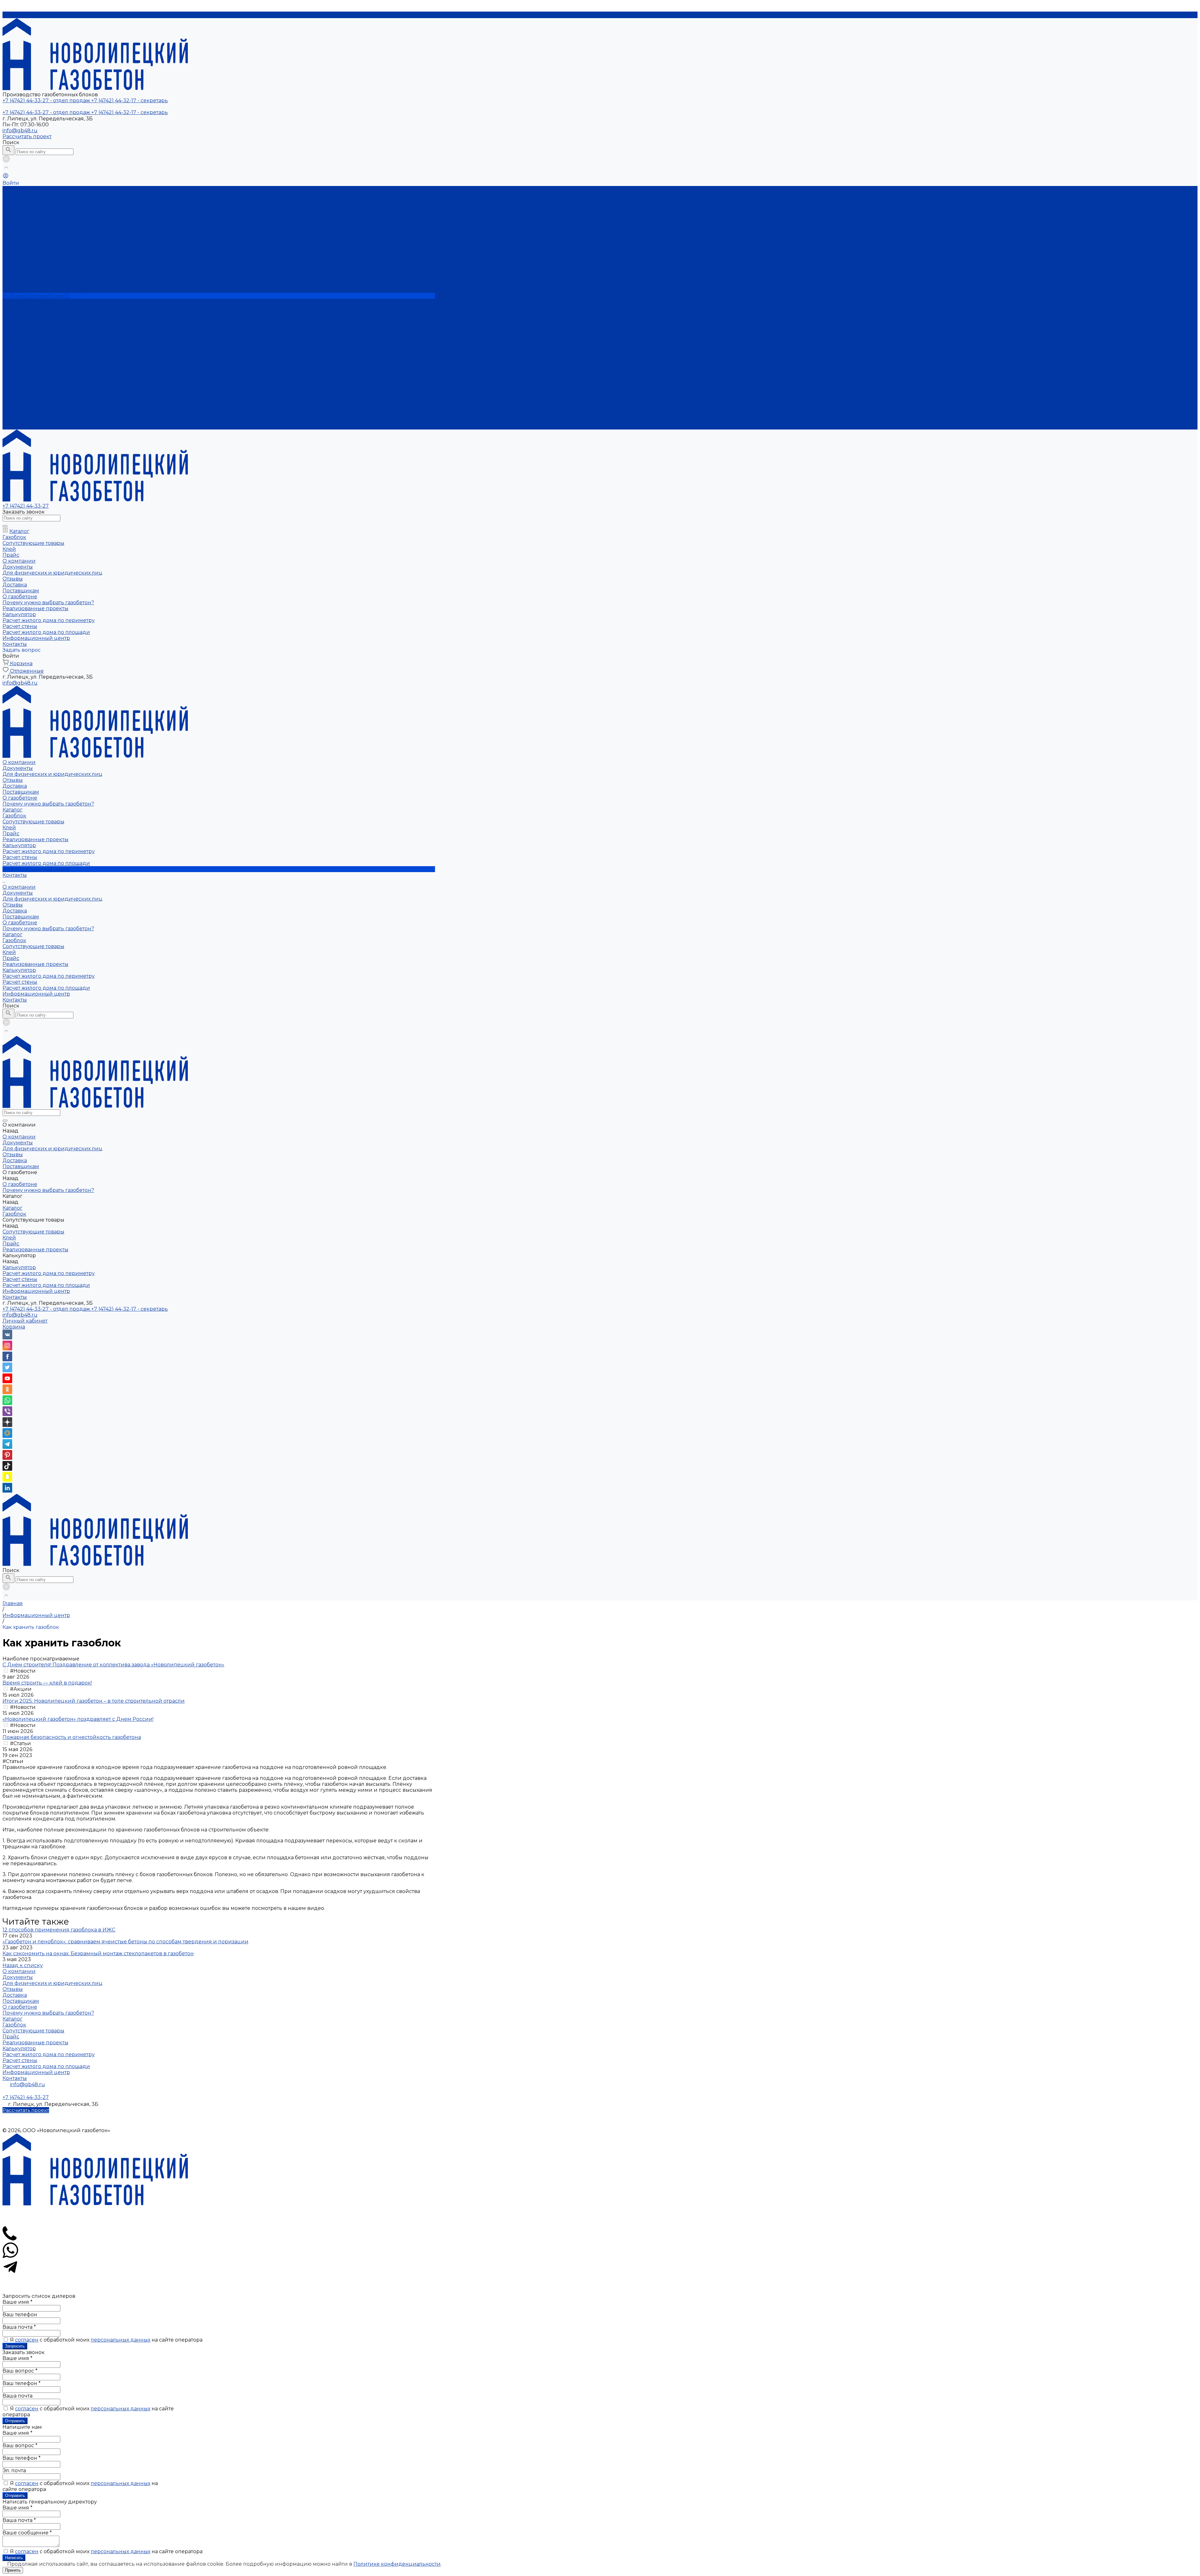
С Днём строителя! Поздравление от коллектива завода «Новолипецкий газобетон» (113, 1665)
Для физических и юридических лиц (52, 201)
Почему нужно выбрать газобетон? (48, 231)
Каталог (12, 361)
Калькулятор (19, 397)
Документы (18, 195)
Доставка (15, 213)
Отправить (15, 2421)
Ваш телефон (20, 2315)
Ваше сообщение (27, 2533)
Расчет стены (20, 284)
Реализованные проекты (35, 391)
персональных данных (120, 2340)
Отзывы (13, 207)
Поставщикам (21, 219)
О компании (19, 314)
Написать (14, 2558)
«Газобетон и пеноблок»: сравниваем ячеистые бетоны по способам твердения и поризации (125, 1942)
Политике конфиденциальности (397, 2564)
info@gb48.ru (20, 131)
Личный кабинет (25, 1321)
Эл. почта (14, 2471)
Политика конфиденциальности (219, 2116)
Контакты (15, 427)
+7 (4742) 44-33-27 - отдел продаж (47, 1309)
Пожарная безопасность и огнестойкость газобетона (72, 1737)
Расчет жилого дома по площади (46, 290)
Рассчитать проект (27, 136)
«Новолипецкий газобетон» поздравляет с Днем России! (78, 1719)
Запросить (15, 2346)
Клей (9, 254)
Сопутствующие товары (33, 248)
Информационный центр (36, 421)
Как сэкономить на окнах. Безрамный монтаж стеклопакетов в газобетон (98, 1953)
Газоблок (14, 242)
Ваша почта (19, 2327)
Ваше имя (17, 2302)
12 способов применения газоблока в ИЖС (59, 1930)
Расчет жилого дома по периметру (49, 278)
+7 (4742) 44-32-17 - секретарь (130, 1309)
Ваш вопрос (20, 2371)
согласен (27, 2340)
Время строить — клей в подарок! (47, 1683)
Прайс (11, 260)
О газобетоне (20, 349)
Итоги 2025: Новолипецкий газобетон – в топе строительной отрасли (94, 1701)
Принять (13, 2570)
